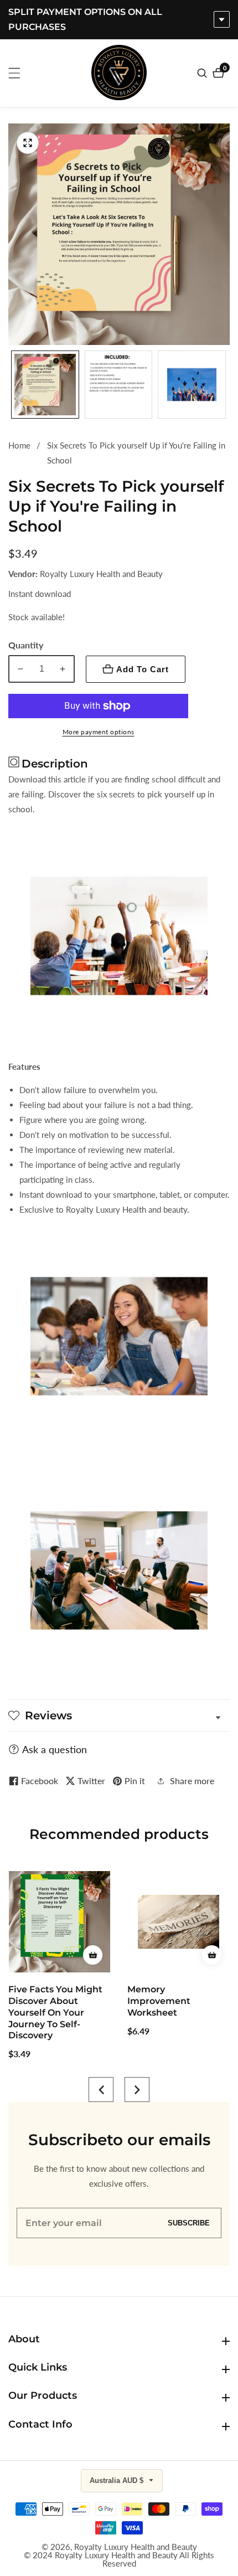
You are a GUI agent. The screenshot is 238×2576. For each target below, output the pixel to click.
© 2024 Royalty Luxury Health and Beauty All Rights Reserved (119, 2559)
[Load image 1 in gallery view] (45, 385)
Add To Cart (143, 669)
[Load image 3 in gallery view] (192, 385)
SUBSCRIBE (189, 2223)
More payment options (99, 732)
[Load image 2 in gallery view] (119, 385)
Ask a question (55, 1749)
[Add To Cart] (93, 1955)
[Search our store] (203, 73)
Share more (192, 1781)
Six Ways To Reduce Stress (172, 1995)
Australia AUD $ (118, 2480)
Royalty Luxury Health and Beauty (136, 2547)
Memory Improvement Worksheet (40, 2001)
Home (19, 445)
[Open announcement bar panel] (222, 19)
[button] (101, 2090)
